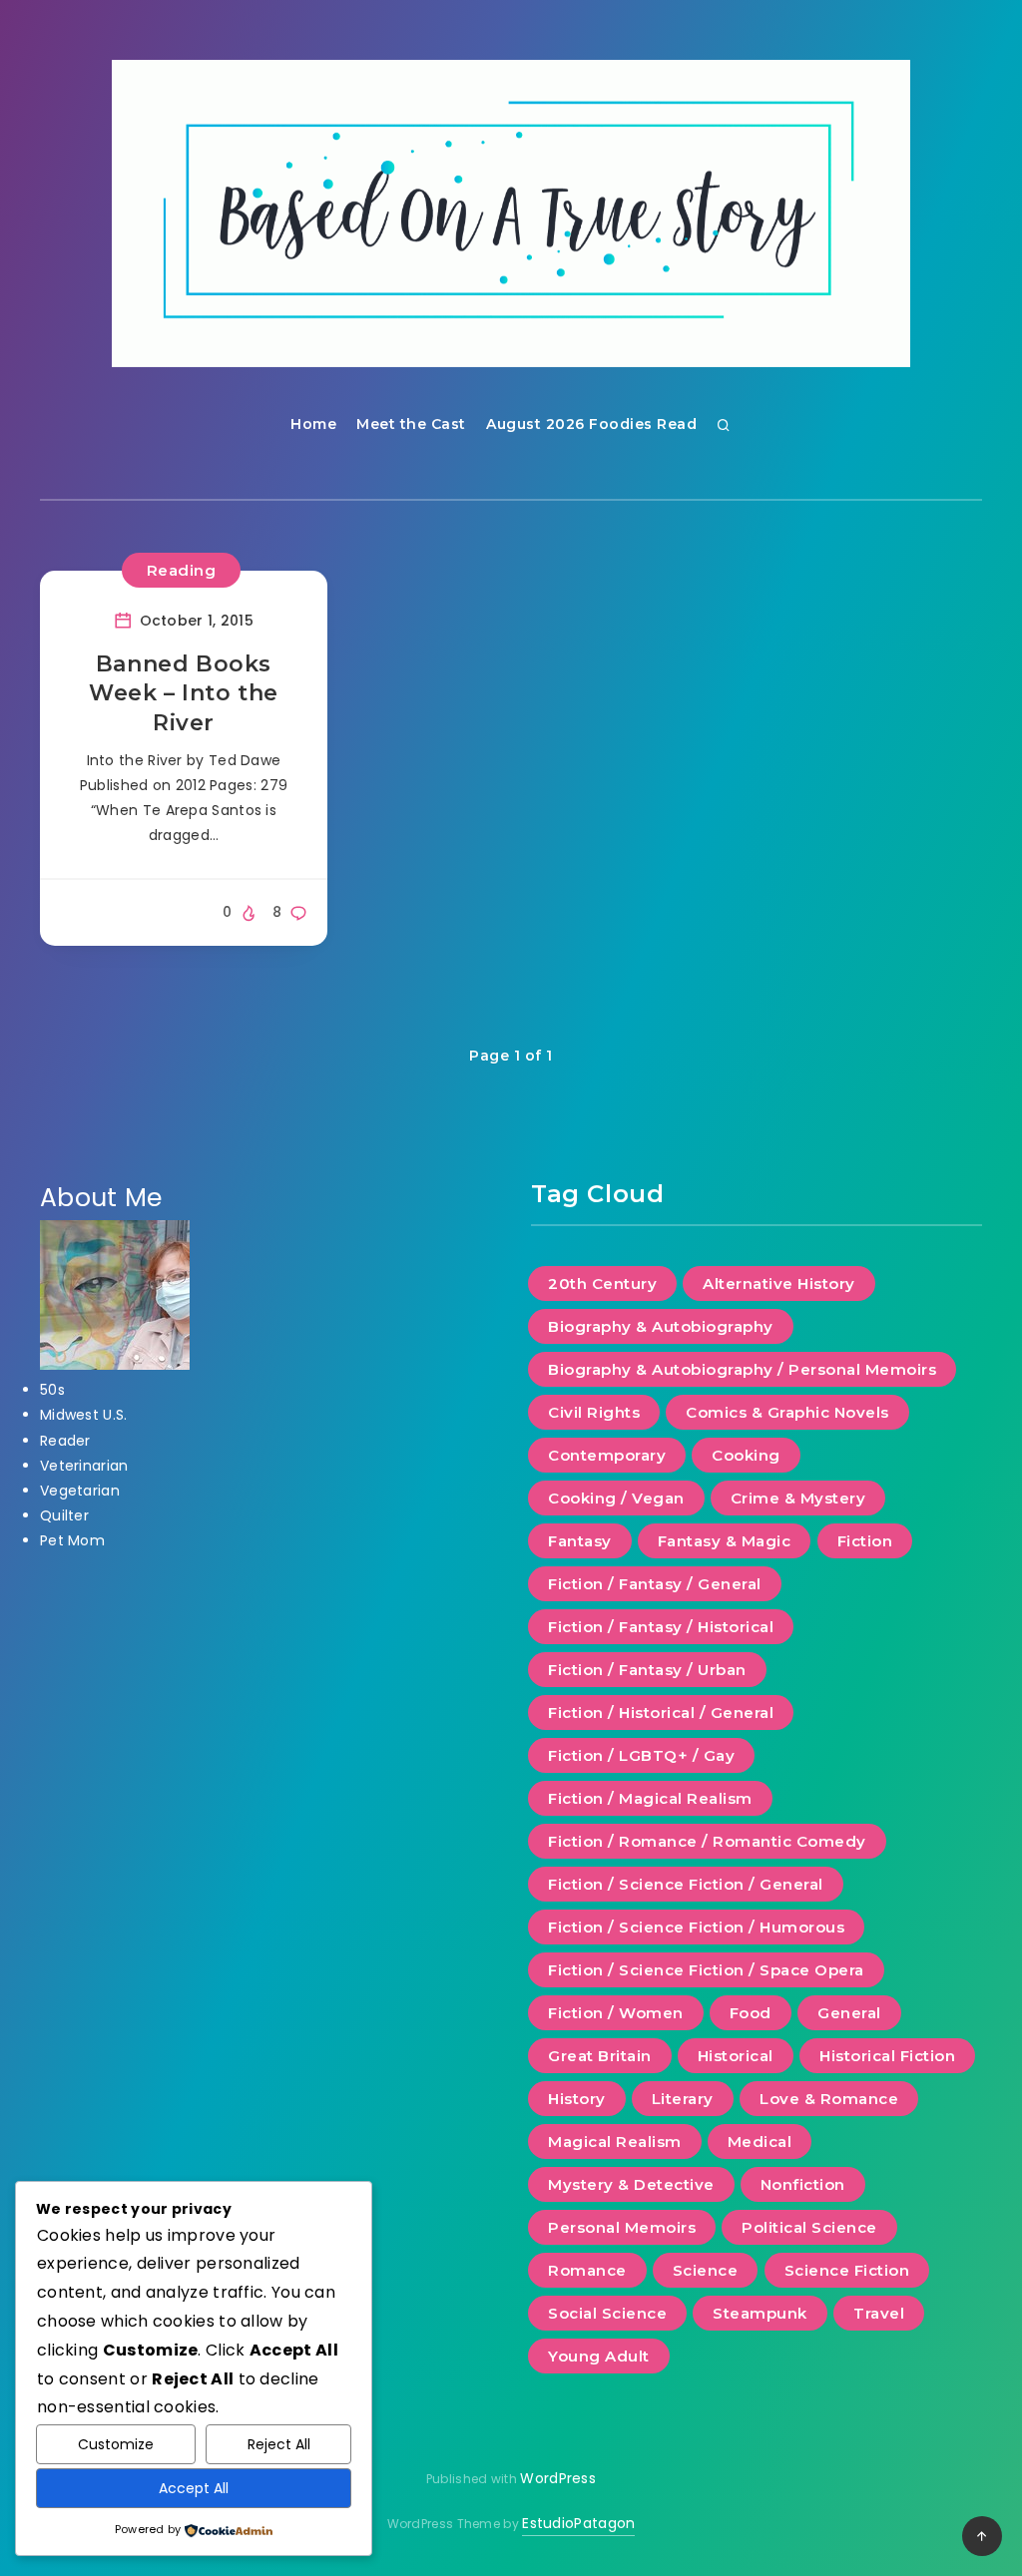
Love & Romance (829, 2099)
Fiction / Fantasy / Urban (647, 1670)
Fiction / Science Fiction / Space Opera (706, 1970)
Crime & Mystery (798, 1498)
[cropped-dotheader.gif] (511, 214)
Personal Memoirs (622, 2227)
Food (751, 2013)
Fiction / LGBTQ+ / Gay (641, 1755)
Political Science (809, 2227)
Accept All (194, 2488)
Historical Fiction (887, 2056)
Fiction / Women (616, 2013)
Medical (760, 2142)
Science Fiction (847, 2270)
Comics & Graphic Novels (787, 1412)
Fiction (865, 1541)
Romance (587, 2270)
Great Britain (600, 2056)
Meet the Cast (411, 424)
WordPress (558, 2478)
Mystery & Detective (631, 2184)
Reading (182, 570)
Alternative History (779, 1284)
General (849, 2013)
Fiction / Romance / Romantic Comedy (707, 1841)
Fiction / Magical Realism (650, 1798)
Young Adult (599, 2356)
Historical (736, 2056)
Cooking (746, 1455)
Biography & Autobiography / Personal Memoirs (742, 1369)
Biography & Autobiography (661, 1326)
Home (313, 424)
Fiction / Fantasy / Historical (661, 1627)
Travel (879, 2313)
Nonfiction (803, 2184)
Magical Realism (615, 2142)
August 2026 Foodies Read (591, 424)
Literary (683, 2099)
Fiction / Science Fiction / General (686, 1884)
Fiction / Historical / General (661, 1713)
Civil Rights (594, 1412)
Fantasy (580, 1541)
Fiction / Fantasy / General (655, 1584)
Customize (116, 2444)
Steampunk (760, 2313)
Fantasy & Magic (725, 1541)
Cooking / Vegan (616, 1498)
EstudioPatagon (578, 2523)
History (577, 2099)
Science (706, 2270)
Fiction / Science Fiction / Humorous (696, 1927)
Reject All (279, 2444)
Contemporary (607, 1455)
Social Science (607, 2313)
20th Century (602, 1284)
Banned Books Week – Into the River (184, 693)
